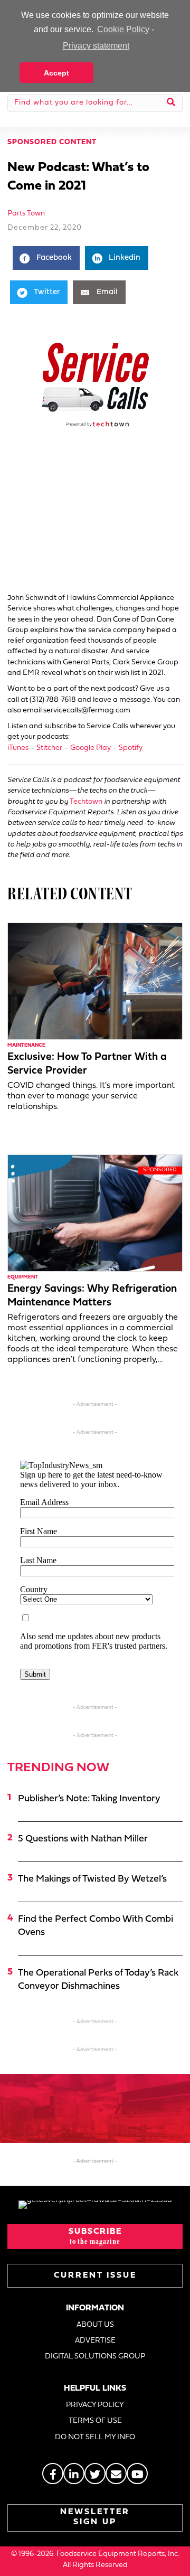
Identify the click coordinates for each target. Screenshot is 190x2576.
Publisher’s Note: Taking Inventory (89, 1799)
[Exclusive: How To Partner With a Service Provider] (95, 981)
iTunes (18, 748)
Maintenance (26, 1045)
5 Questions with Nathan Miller (83, 1839)
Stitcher (49, 748)
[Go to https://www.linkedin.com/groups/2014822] (74, 2474)
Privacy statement (96, 46)
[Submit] (171, 103)
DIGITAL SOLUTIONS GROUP (95, 2357)
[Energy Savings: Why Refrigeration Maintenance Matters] (95, 1213)
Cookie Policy (123, 29)
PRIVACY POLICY (95, 2405)
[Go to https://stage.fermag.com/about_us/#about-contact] (116, 2474)
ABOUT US (95, 2325)
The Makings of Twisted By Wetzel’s (92, 1879)
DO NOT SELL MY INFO (95, 2437)
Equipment (23, 1277)
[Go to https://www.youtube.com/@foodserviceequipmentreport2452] (137, 2474)
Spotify (131, 748)
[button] (95, 2236)
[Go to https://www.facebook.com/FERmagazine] (53, 2474)
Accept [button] (56, 73)
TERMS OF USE (95, 2421)
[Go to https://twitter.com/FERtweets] (95, 2474)
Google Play (91, 748)
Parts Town (26, 214)
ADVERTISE (95, 2341)
